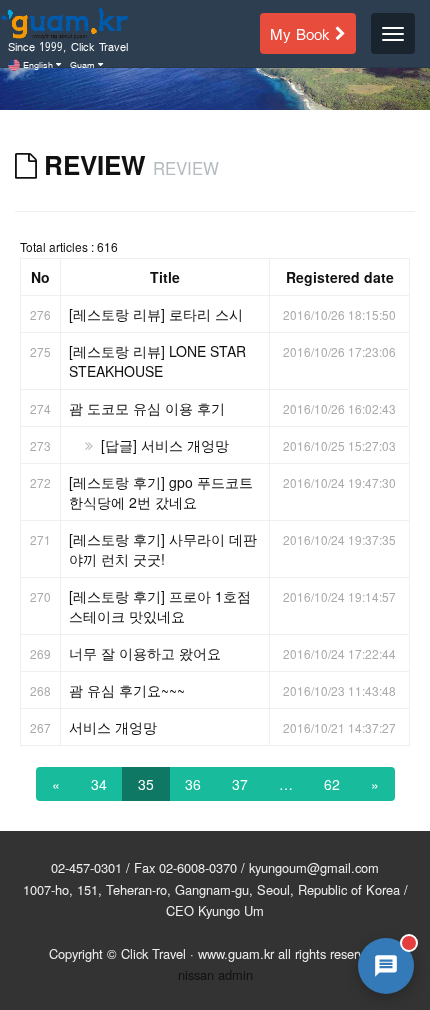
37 (240, 784)
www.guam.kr (236, 953)
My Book (302, 32)
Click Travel (153, 953)
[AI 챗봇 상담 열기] (386, 966)
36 (193, 784)
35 (146, 784)
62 (332, 784)
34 (99, 784)
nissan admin (215, 974)
